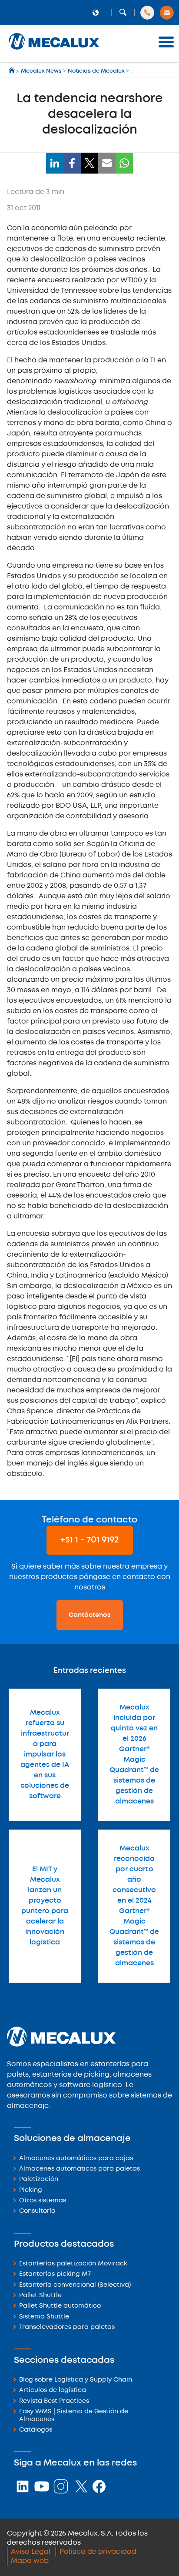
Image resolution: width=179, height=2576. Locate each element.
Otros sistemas (43, 2201)
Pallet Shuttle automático (60, 2306)
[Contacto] (167, 13)
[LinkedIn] (55, 163)
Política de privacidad (98, 2552)
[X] (89, 163)
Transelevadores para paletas (67, 2327)
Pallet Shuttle (40, 2296)
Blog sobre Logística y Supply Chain (76, 2380)
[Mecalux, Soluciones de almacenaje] (54, 50)
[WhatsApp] (124, 163)
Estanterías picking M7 (55, 2274)
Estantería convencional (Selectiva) (75, 2285)
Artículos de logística (53, 2390)
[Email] (107, 163)
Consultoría (37, 2211)
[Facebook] (72, 163)
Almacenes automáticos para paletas (80, 2169)
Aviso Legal (31, 2552)
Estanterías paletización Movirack (73, 2264)
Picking (31, 2190)
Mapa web (30, 2561)
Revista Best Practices (54, 2401)
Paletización (39, 2180)
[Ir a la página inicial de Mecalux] (12, 71)
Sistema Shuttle (44, 2317)
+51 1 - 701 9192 (90, 1540)
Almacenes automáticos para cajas (76, 2159)
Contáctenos (90, 1615)
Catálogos (36, 2430)
